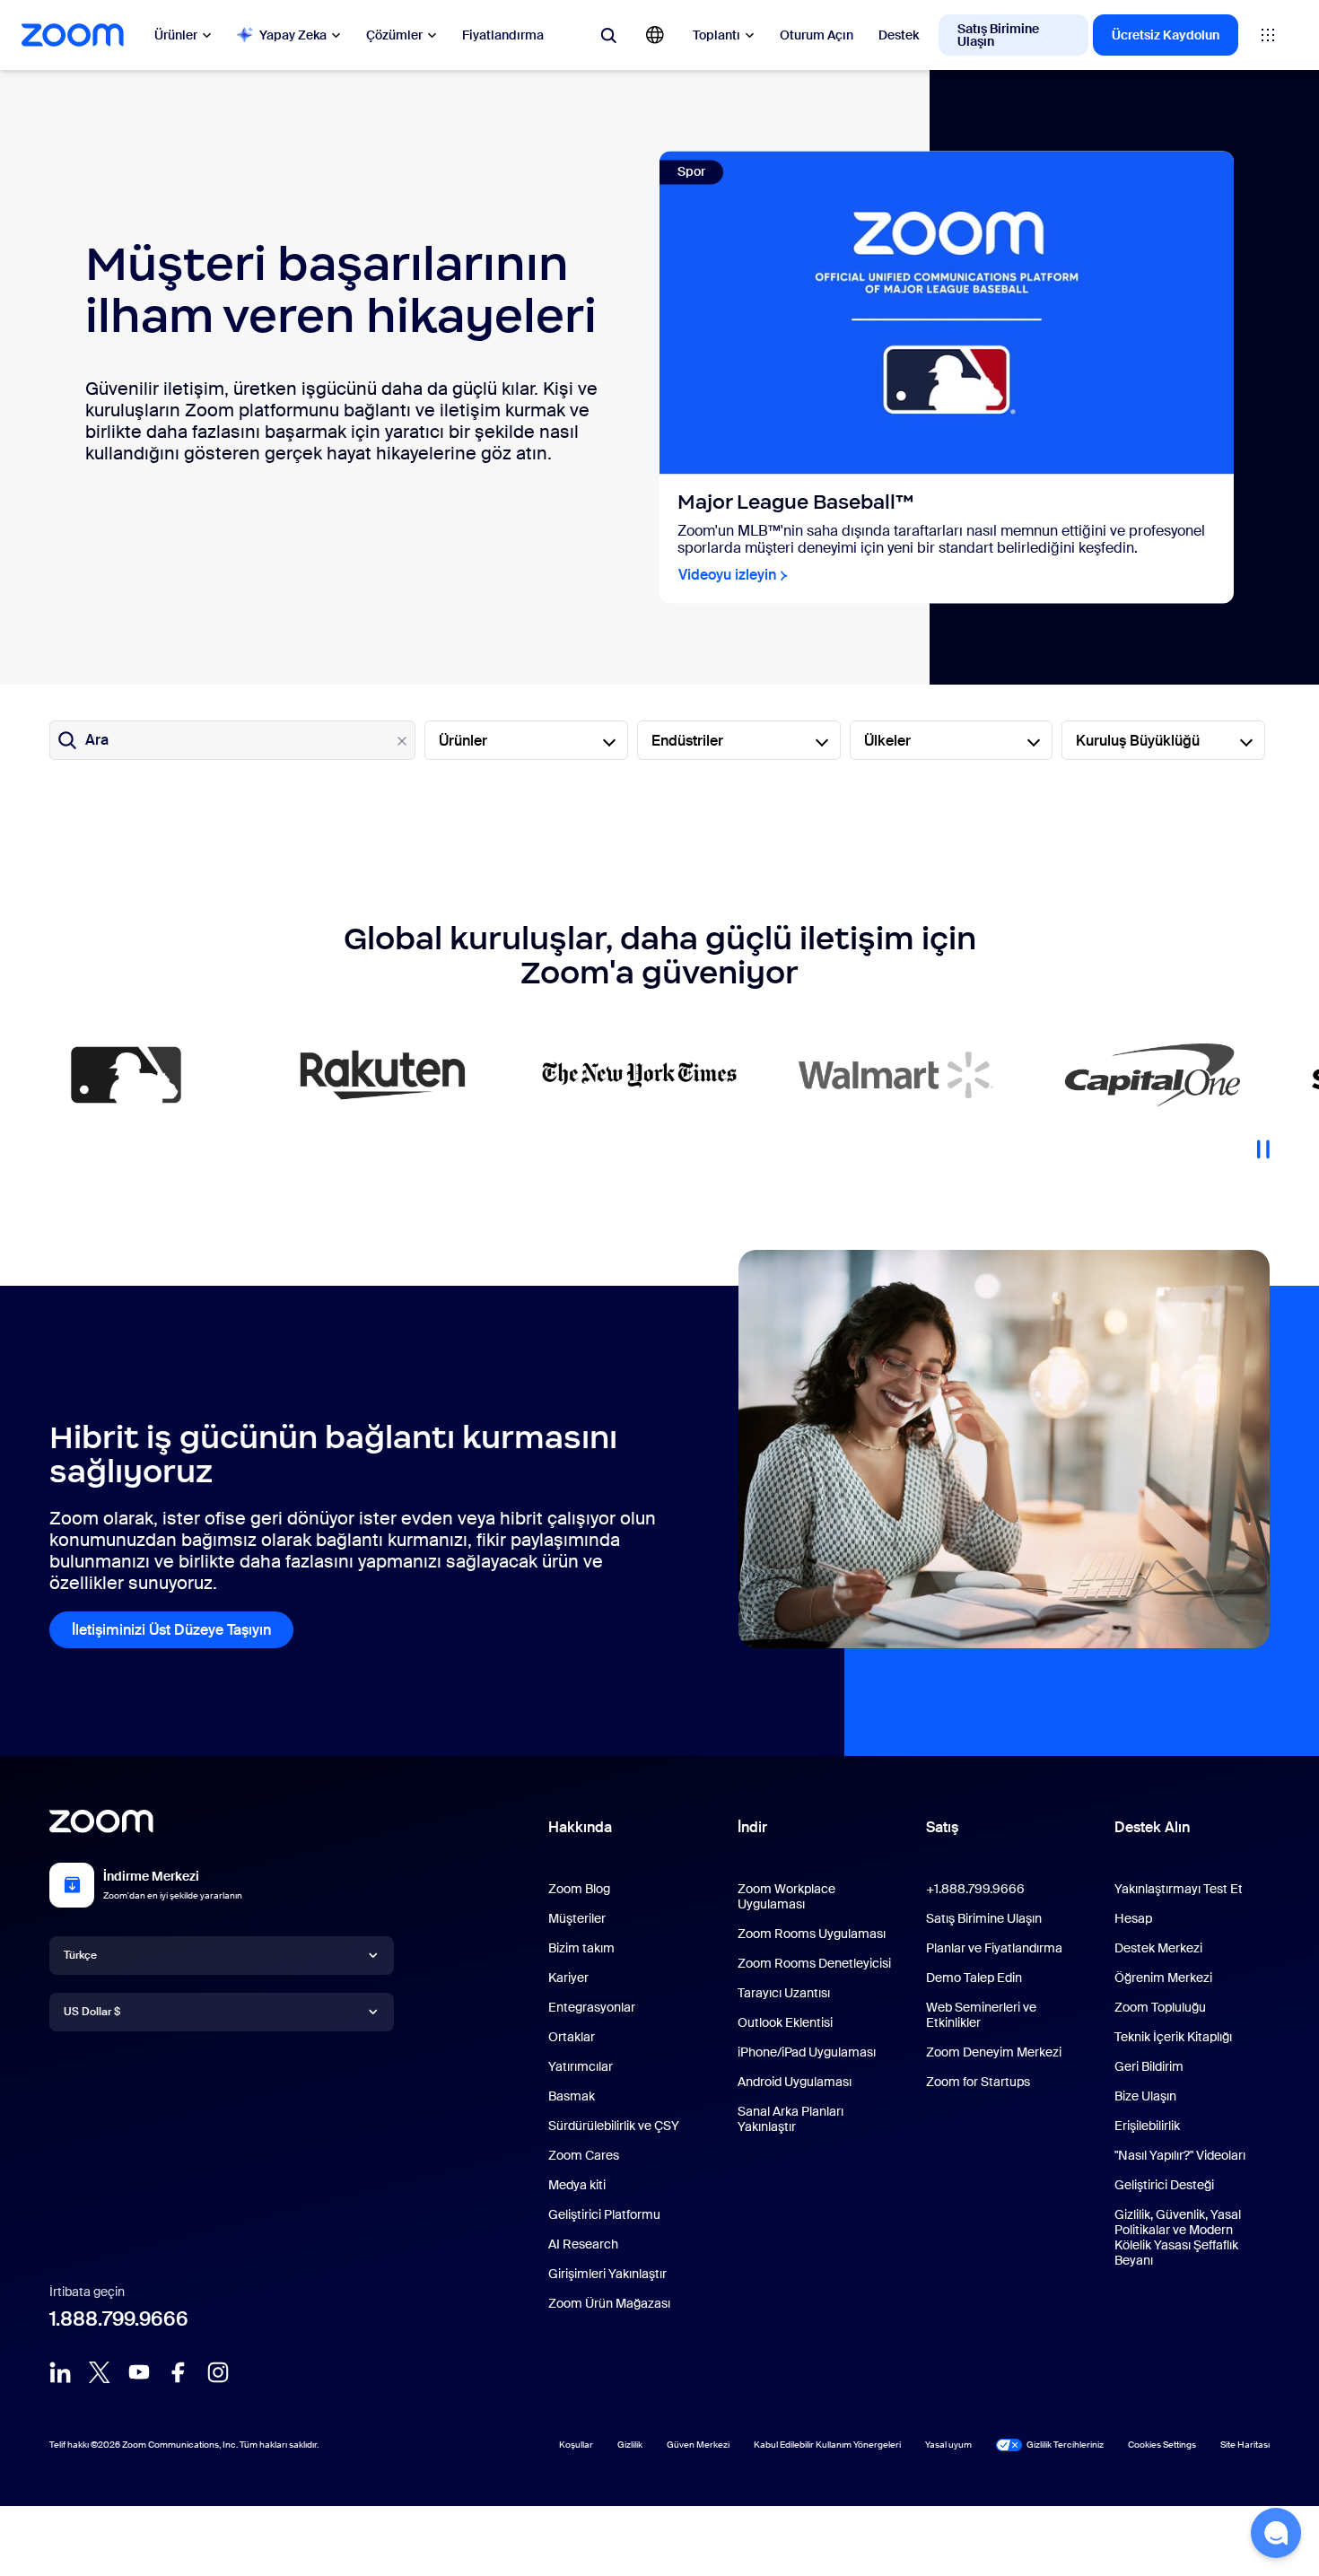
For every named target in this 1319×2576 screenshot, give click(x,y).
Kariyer (568, 1978)
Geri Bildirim (1149, 2066)
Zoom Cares (584, 2155)
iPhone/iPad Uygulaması (807, 2052)
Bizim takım (581, 1948)
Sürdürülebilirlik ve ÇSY (614, 2126)
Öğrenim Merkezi (1163, 1978)
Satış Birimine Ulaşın (998, 35)
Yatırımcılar (581, 2066)
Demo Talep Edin (974, 1978)
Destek (899, 35)
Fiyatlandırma (503, 35)
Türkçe (80, 1955)
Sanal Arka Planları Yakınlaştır (791, 2119)
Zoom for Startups (978, 2082)
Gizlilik (630, 2445)
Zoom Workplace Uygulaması (786, 1896)
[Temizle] (402, 741)
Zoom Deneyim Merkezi (994, 2052)
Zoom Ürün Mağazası (609, 2303)
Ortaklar (572, 2037)
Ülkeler (887, 741)
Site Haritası (1245, 2445)
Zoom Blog (579, 1889)
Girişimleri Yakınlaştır (607, 2274)
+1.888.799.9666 (975, 1889)
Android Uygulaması (795, 2082)
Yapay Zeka (293, 35)
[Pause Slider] (1263, 1142)
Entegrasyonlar (592, 2007)
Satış (942, 1827)
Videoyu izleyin (727, 576)
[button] (1276, 2533)
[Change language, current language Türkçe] (655, 35)
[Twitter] (100, 2372)
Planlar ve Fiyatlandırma (994, 1948)
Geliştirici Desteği (1164, 2185)
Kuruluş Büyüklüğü (1138, 741)
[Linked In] (60, 2372)
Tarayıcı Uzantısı (784, 1993)
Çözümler (394, 35)
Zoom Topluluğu (1160, 2007)
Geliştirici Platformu (604, 2214)
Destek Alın (1152, 1831)
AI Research (583, 2244)
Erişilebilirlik (1147, 2126)
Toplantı (716, 35)
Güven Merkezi (698, 2445)
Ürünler (176, 35)
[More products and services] (1268, 35)
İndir (752, 1827)
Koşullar (576, 2445)
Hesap (1133, 1918)
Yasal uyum (948, 2445)
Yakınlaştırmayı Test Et (1179, 1889)
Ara (97, 740)
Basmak (572, 2096)
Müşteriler (577, 1918)
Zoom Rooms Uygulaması (812, 1934)
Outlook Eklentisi (785, 2022)
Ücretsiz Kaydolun (1166, 35)
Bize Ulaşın (1145, 2096)
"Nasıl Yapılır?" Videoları (1180, 2155)
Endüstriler (687, 741)
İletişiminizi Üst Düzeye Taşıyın (171, 1630)
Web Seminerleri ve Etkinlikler (981, 2015)
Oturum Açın (817, 35)
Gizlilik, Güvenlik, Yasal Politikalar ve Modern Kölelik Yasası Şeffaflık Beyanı (1178, 2237)
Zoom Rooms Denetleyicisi (814, 1963)
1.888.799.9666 (119, 2319)
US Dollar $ (92, 2012)
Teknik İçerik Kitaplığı (1173, 2037)
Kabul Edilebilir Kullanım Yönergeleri (827, 2445)
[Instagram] (218, 2372)
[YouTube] (139, 2372)
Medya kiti (577, 2185)
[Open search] (608, 35)
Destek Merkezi (1158, 1948)
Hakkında (580, 1827)
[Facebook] (179, 2372)
